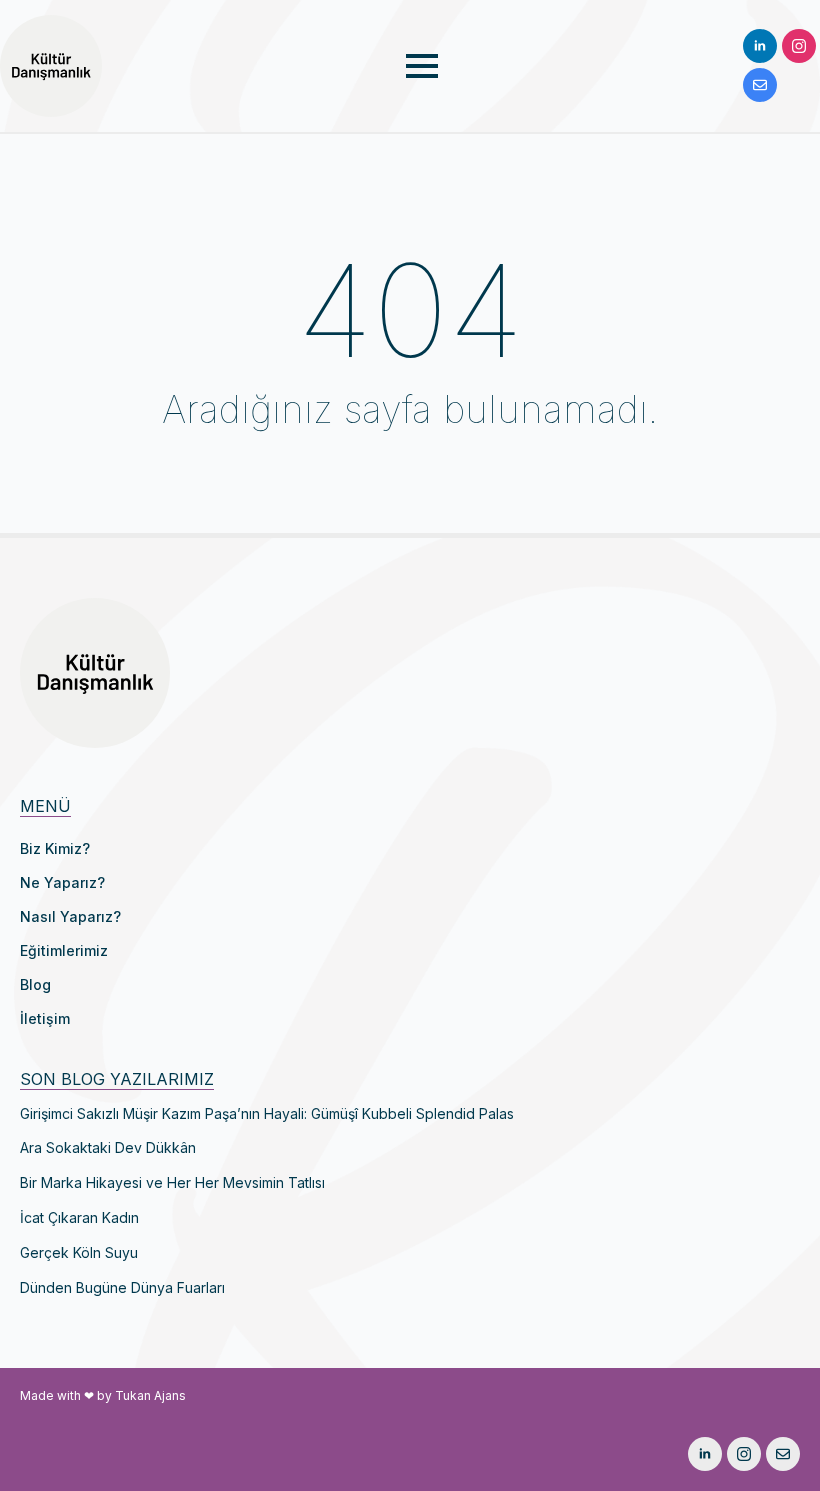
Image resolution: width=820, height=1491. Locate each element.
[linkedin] (760, 46)
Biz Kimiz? (55, 848)
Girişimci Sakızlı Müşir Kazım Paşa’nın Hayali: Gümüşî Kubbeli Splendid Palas (267, 1114)
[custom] (760, 85)
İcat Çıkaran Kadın (79, 1218)
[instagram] (799, 46)
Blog (35, 984)
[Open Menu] (422, 66)
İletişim (45, 1018)
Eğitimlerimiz (64, 950)
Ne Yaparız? (62, 882)
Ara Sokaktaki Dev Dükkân (108, 1148)
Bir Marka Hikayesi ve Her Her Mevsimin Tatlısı (172, 1183)
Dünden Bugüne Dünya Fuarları (122, 1288)
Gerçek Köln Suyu (79, 1253)
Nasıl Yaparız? (70, 916)
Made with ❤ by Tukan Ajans (103, 1395)
